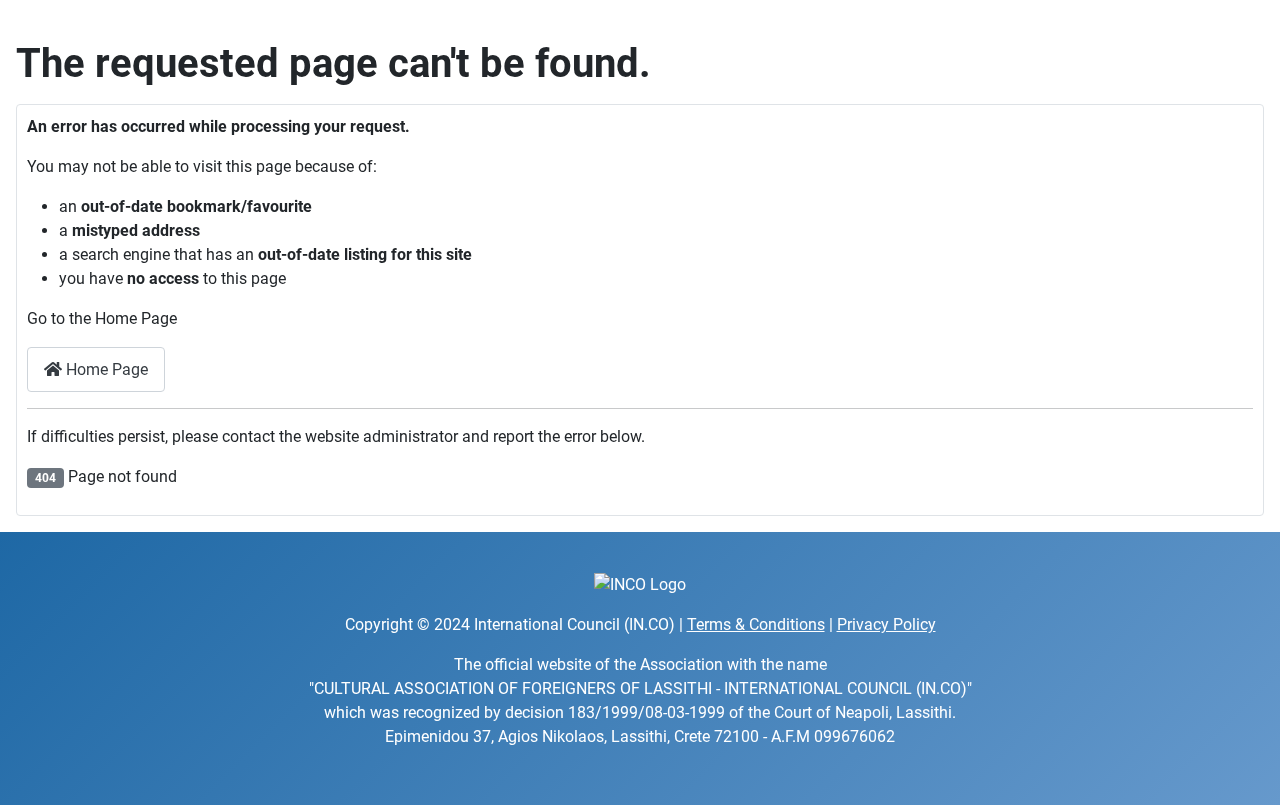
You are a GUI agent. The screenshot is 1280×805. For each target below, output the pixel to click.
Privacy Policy (886, 624)
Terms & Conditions (756, 624)
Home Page (105, 369)
